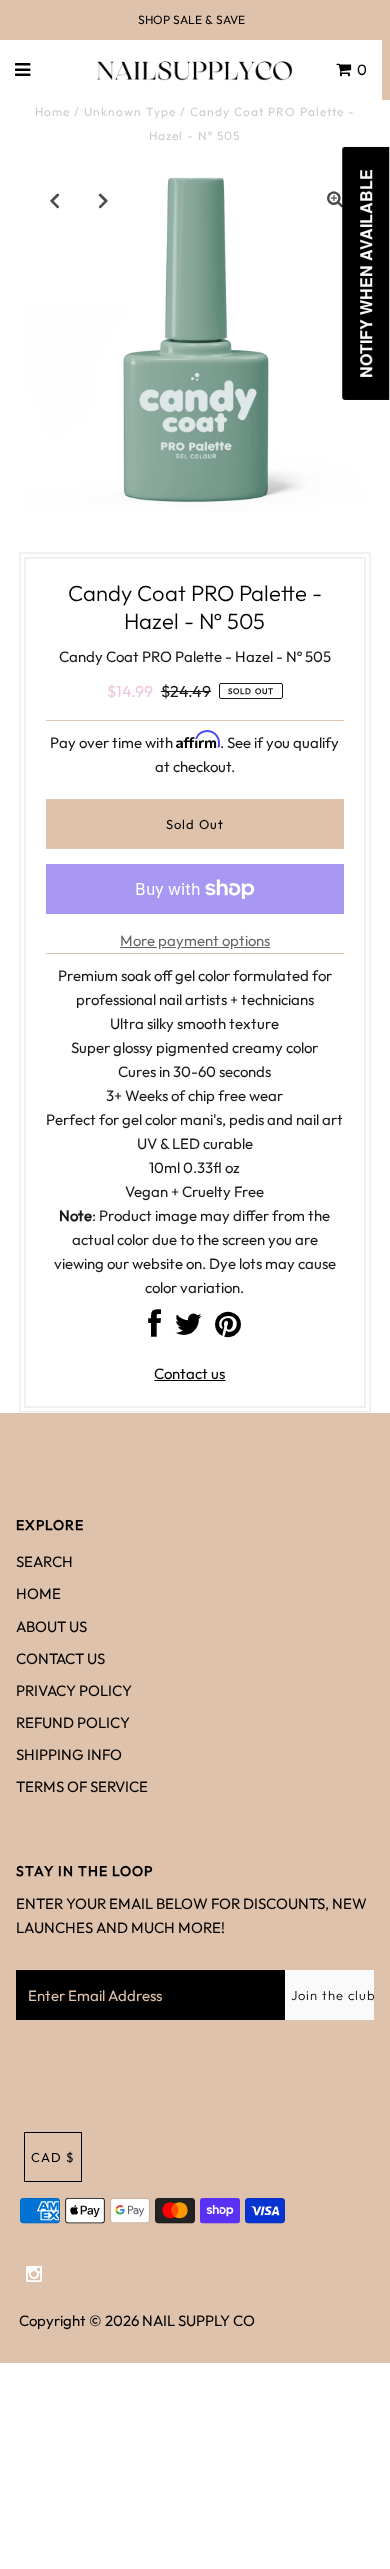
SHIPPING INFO (69, 1754)
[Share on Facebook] (154, 1329)
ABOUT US (51, 1626)
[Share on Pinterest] (228, 1329)
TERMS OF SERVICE (82, 1786)
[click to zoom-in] (335, 200)
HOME (38, 1593)
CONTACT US (60, 1658)
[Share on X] (188, 1329)
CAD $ (53, 2157)
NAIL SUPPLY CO (198, 2320)
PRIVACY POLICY (74, 1690)
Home (52, 111)
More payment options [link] (195, 940)
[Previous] (55, 200)
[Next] (104, 200)
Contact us (189, 1373)
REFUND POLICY (73, 1722)
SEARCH (44, 1561)
